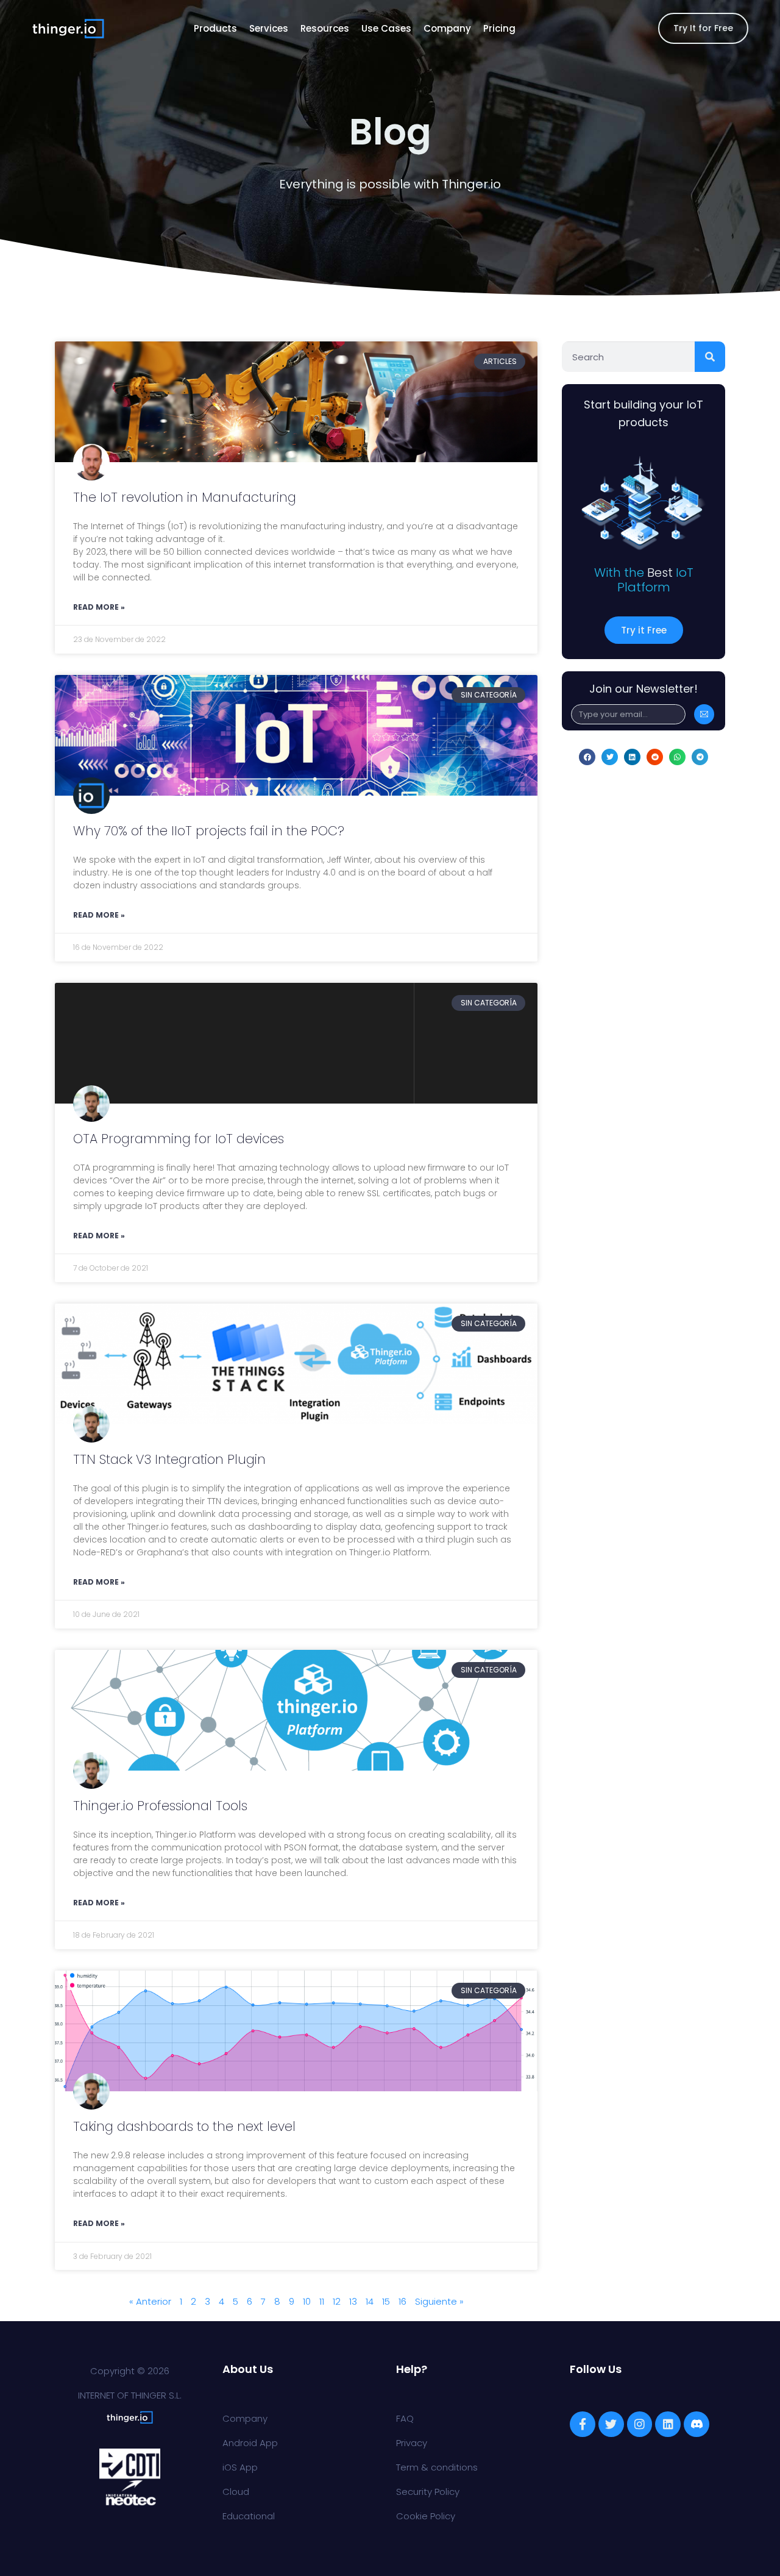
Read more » (99, 607)
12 (337, 2301)
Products (215, 28)
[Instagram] (640, 2424)
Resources (325, 28)
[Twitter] (611, 2424)
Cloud (236, 2492)
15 (386, 2301)
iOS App (240, 2467)
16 (402, 2301)
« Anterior (150, 2301)
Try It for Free (703, 28)
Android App (250, 2443)
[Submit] (704, 714)
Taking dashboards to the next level (184, 2126)
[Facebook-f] (583, 2424)
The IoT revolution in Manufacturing (185, 497)
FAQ (405, 2418)
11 (322, 2301)
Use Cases (386, 28)
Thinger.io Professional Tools (160, 1806)
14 (370, 2301)
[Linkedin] (668, 2424)
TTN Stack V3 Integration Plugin (169, 1459)
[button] (587, 757)
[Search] (710, 357)
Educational (249, 2516)
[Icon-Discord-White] (697, 2424)
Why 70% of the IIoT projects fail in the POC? (209, 831)
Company (447, 28)
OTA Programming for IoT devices (179, 1139)
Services (269, 28)
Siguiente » (439, 2301)
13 (353, 2301)
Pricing (499, 28)
